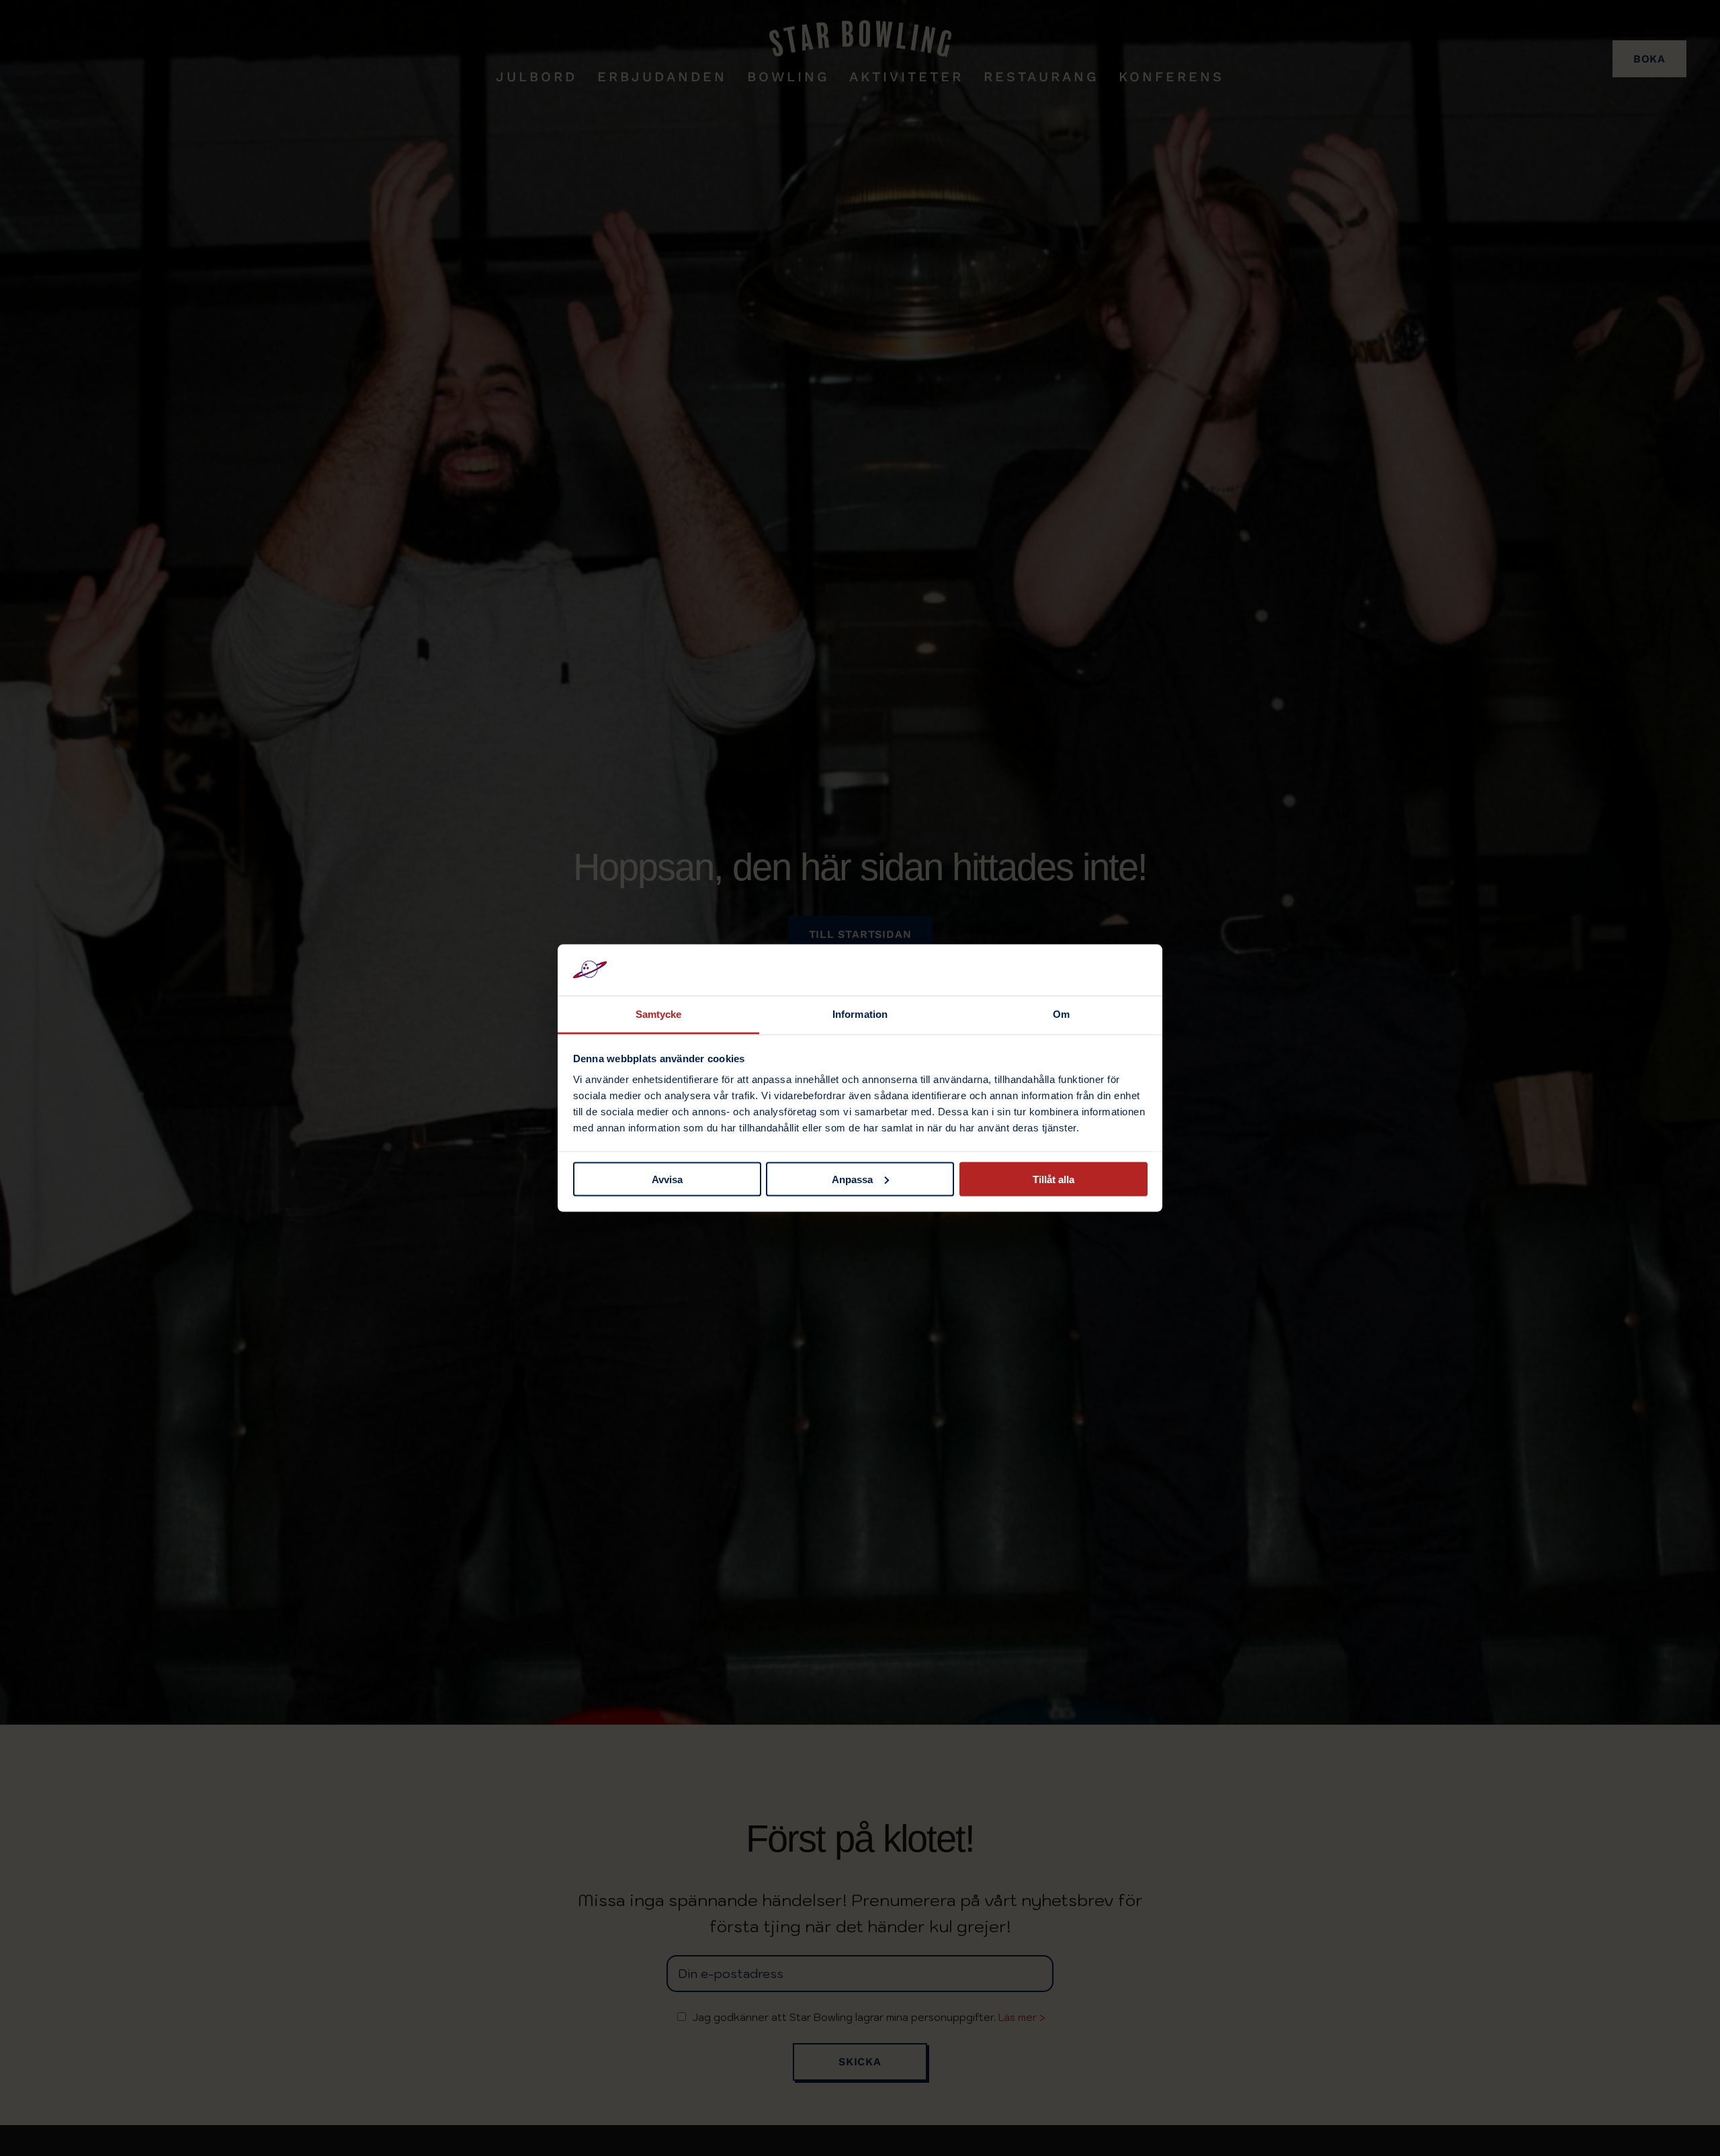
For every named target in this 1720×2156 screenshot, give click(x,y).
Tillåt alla (1053, 1179)
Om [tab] (1061, 1014)
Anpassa (852, 1179)
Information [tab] (860, 1014)
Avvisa (667, 1179)
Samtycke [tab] (659, 1014)
